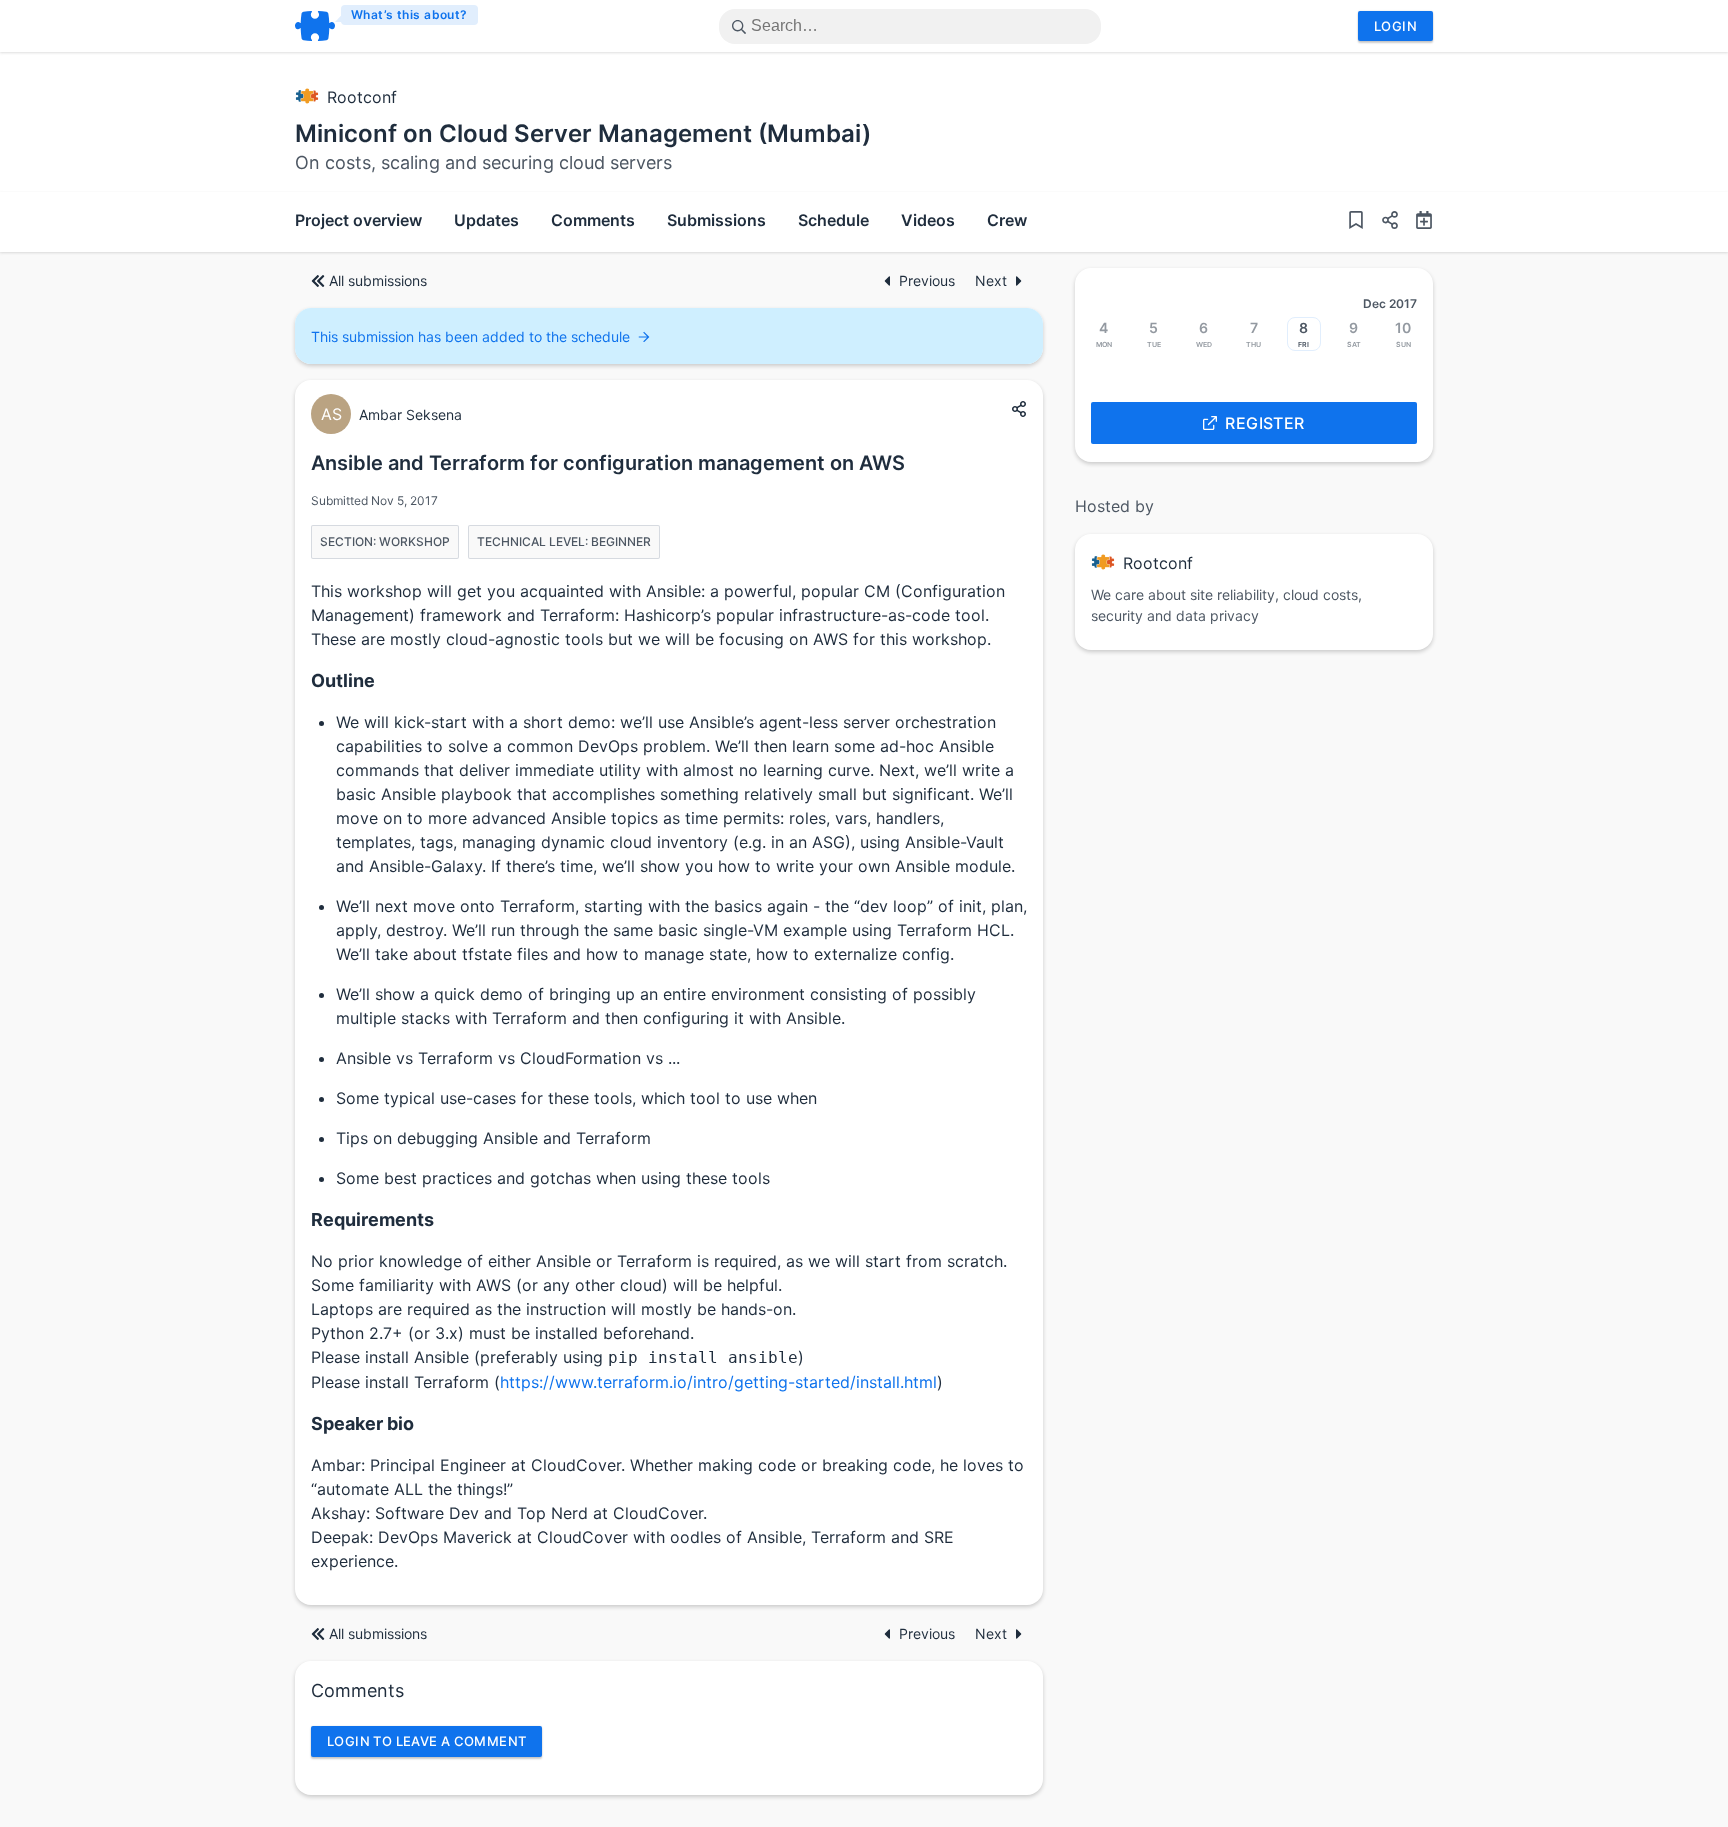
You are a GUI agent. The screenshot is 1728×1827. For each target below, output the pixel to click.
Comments (593, 220)
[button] (1382, 222)
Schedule (833, 220)
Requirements (372, 1219)
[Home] (387, 26)
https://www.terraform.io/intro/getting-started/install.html (718, 1382)
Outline (343, 680)
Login (1395, 26)
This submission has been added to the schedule (470, 336)
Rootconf (362, 97)
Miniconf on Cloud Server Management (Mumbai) (583, 133)
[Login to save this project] (1356, 222)
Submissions (716, 220)
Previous (929, 280)
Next (991, 280)
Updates (486, 220)
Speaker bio (362, 1423)
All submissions (378, 280)
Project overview (358, 220)
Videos (928, 220)
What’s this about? (409, 14)
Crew (1007, 220)
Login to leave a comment (426, 1741)
